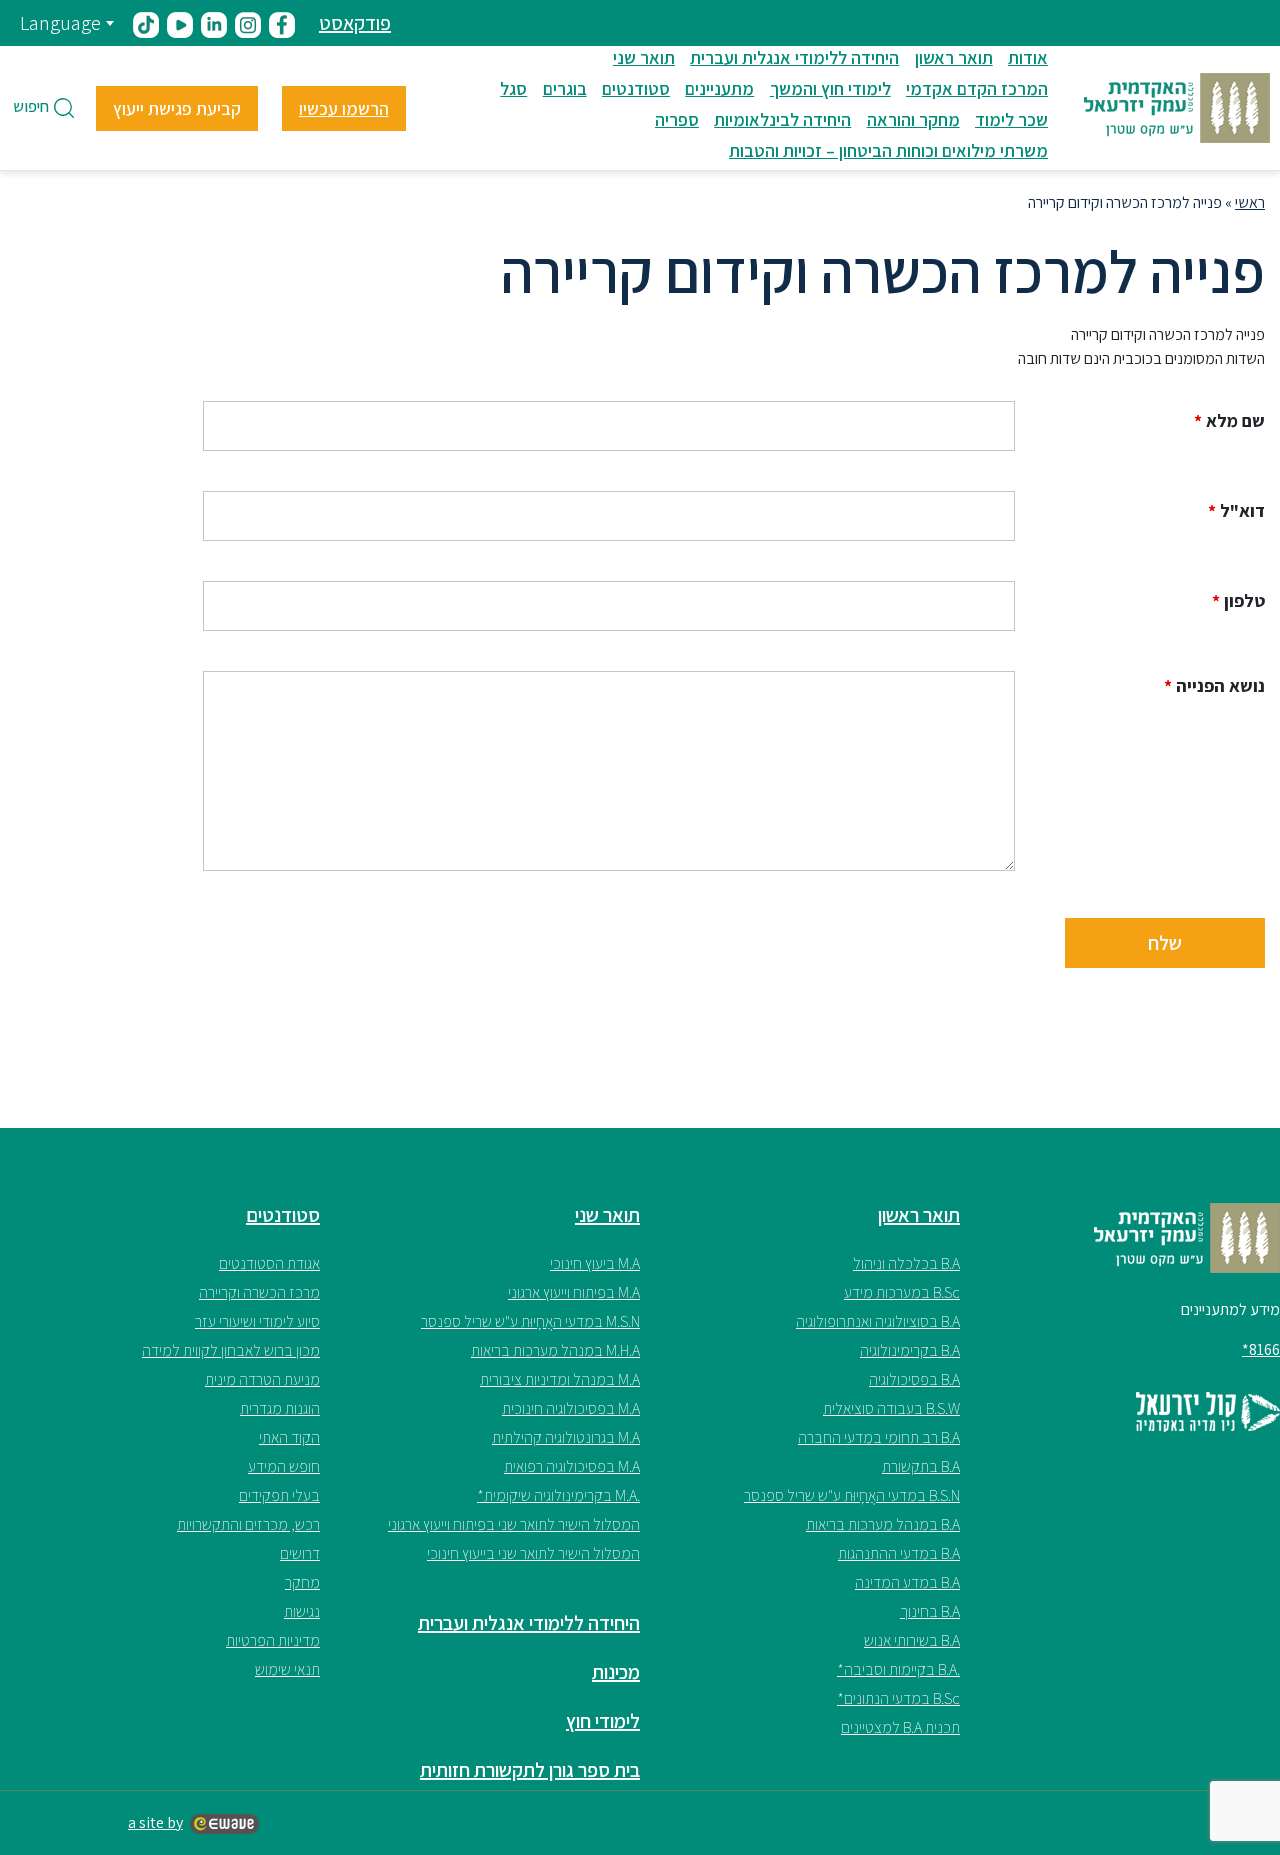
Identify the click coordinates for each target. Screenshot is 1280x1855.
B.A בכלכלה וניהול (906, 1263)
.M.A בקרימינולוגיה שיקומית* (558, 1495)
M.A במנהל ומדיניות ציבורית (560, 1379)
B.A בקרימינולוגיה (910, 1350)
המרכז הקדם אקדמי (977, 88)
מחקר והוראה (913, 119)
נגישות (302, 1611)
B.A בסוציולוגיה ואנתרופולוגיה (878, 1321)
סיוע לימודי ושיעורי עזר (257, 1321)
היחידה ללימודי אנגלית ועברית (794, 57)
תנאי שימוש (287, 1669)
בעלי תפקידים (279, 1495)
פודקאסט (355, 23)
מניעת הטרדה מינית (262, 1379)
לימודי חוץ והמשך (830, 88)
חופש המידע (284, 1466)
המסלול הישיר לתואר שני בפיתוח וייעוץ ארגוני (514, 1524)
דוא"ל (1236, 511)
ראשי (1250, 202)
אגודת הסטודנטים (269, 1263)
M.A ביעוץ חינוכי (595, 1263)
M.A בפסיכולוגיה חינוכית (571, 1408)
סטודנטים (636, 88)
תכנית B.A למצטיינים (900, 1727)
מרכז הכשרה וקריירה (259, 1292)
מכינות (616, 1672)
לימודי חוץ (603, 1721)
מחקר (302, 1582)
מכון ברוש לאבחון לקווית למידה (231, 1350)
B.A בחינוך (930, 1611)
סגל (513, 88)
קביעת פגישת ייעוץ (177, 108)
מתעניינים (719, 88)
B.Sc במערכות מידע (902, 1292)
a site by (155, 1822)
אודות (1028, 57)
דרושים (300, 1553)
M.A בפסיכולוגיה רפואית (572, 1466)
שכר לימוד (1011, 119)
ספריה (677, 119)
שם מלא (1229, 421)
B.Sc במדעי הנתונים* (898, 1698)
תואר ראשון (954, 57)
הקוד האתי (289, 1437)
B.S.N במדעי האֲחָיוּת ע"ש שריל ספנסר (852, 1495)
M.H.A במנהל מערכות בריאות (555, 1350)
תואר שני (644, 57)
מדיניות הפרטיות (273, 1640)
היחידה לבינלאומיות (782, 119)
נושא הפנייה (1214, 686)
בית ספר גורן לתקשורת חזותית (530, 1770)
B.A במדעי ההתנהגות (899, 1553)
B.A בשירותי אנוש (912, 1640)
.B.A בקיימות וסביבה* (898, 1669)
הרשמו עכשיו (344, 108)
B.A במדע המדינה (907, 1582)
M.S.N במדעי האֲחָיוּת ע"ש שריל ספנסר (530, 1321)
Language (60, 23)
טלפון (1238, 601)
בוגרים (565, 88)
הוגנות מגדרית (280, 1408)
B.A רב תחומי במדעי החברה (879, 1437)
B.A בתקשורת (921, 1466)
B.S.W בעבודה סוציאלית (891, 1408)
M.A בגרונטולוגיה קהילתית (566, 1437)
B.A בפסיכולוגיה (914, 1379)
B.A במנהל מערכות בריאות (883, 1524)
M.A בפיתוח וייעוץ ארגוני (574, 1292)
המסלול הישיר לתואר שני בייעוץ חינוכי (533, 1553)
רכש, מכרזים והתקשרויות (248, 1524)
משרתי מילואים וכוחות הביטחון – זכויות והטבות (888, 150)
